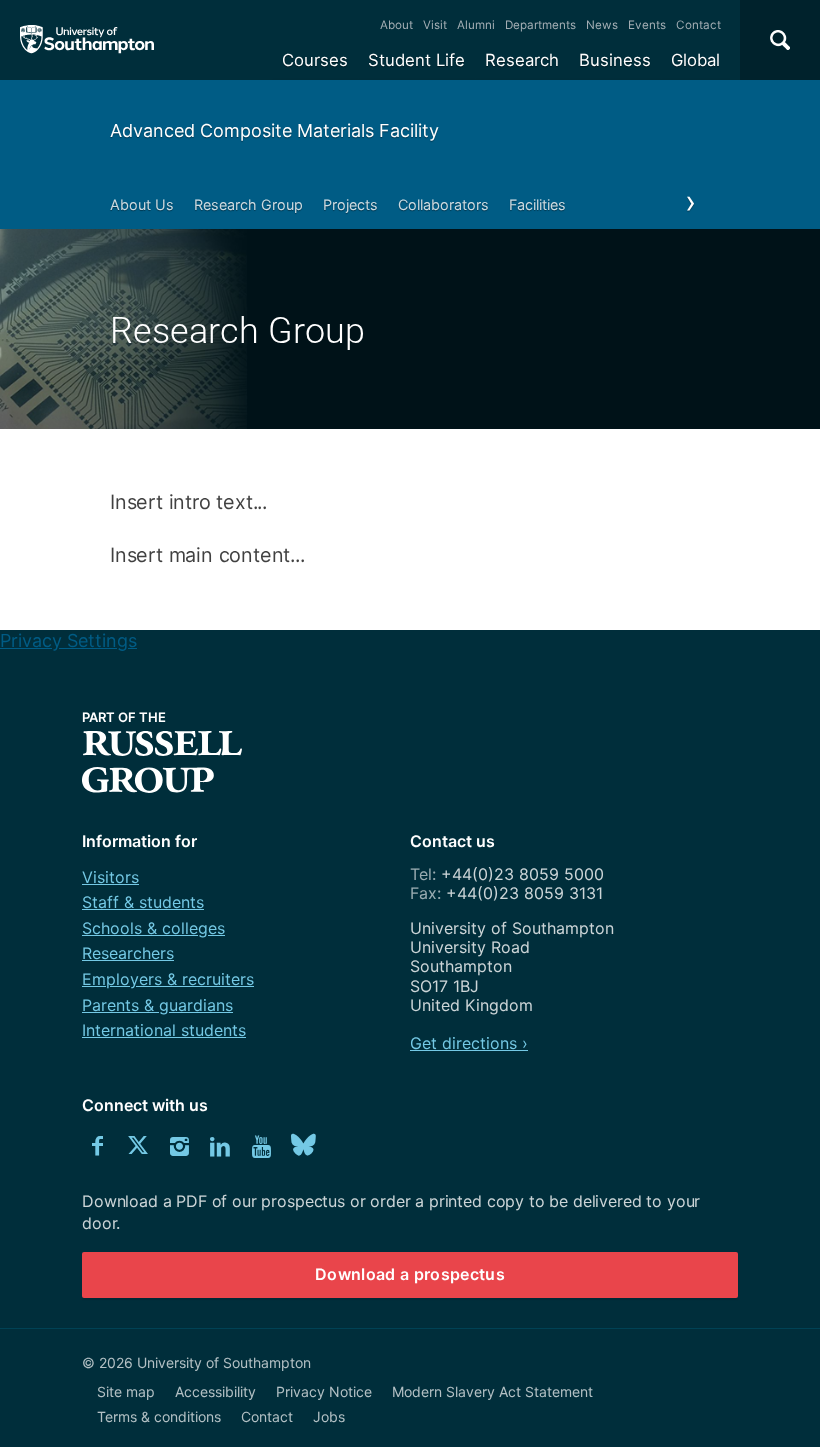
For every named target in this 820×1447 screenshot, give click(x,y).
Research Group (248, 204)
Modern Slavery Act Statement (492, 1391)
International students (164, 1030)
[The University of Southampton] (87, 40)
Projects (350, 204)
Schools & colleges (153, 928)
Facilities (537, 204)
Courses (315, 60)
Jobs (329, 1416)
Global (695, 60)
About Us (142, 204)
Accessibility (215, 1391)
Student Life (416, 60)
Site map (126, 1391)
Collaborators (443, 204)
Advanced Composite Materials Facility (274, 130)
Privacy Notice (324, 1391)
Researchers (128, 953)
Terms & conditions (159, 1416)
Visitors (110, 877)
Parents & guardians (157, 1005)
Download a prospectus (410, 1274)
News (602, 25)
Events (647, 25)
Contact (698, 25)
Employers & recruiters (168, 979)
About (396, 25)
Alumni (476, 25)
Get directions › (469, 1043)
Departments (540, 25)
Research (522, 60)
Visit (435, 25)
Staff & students (143, 902)
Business (615, 60)
